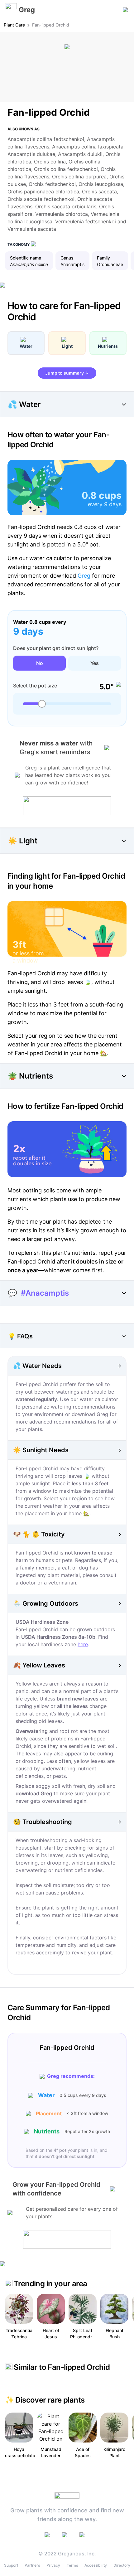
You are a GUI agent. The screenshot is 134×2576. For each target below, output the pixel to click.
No (40, 663)
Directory (122, 2565)
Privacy (53, 2565)
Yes (95, 663)
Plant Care (14, 25)
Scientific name (26, 258)
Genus (67, 258)
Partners (32, 2565)
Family (103, 258)
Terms (72, 2565)
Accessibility (96, 2565)
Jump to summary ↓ (67, 373)
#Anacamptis (45, 1293)
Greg (84, 576)
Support (11, 2565)
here (83, 1644)
